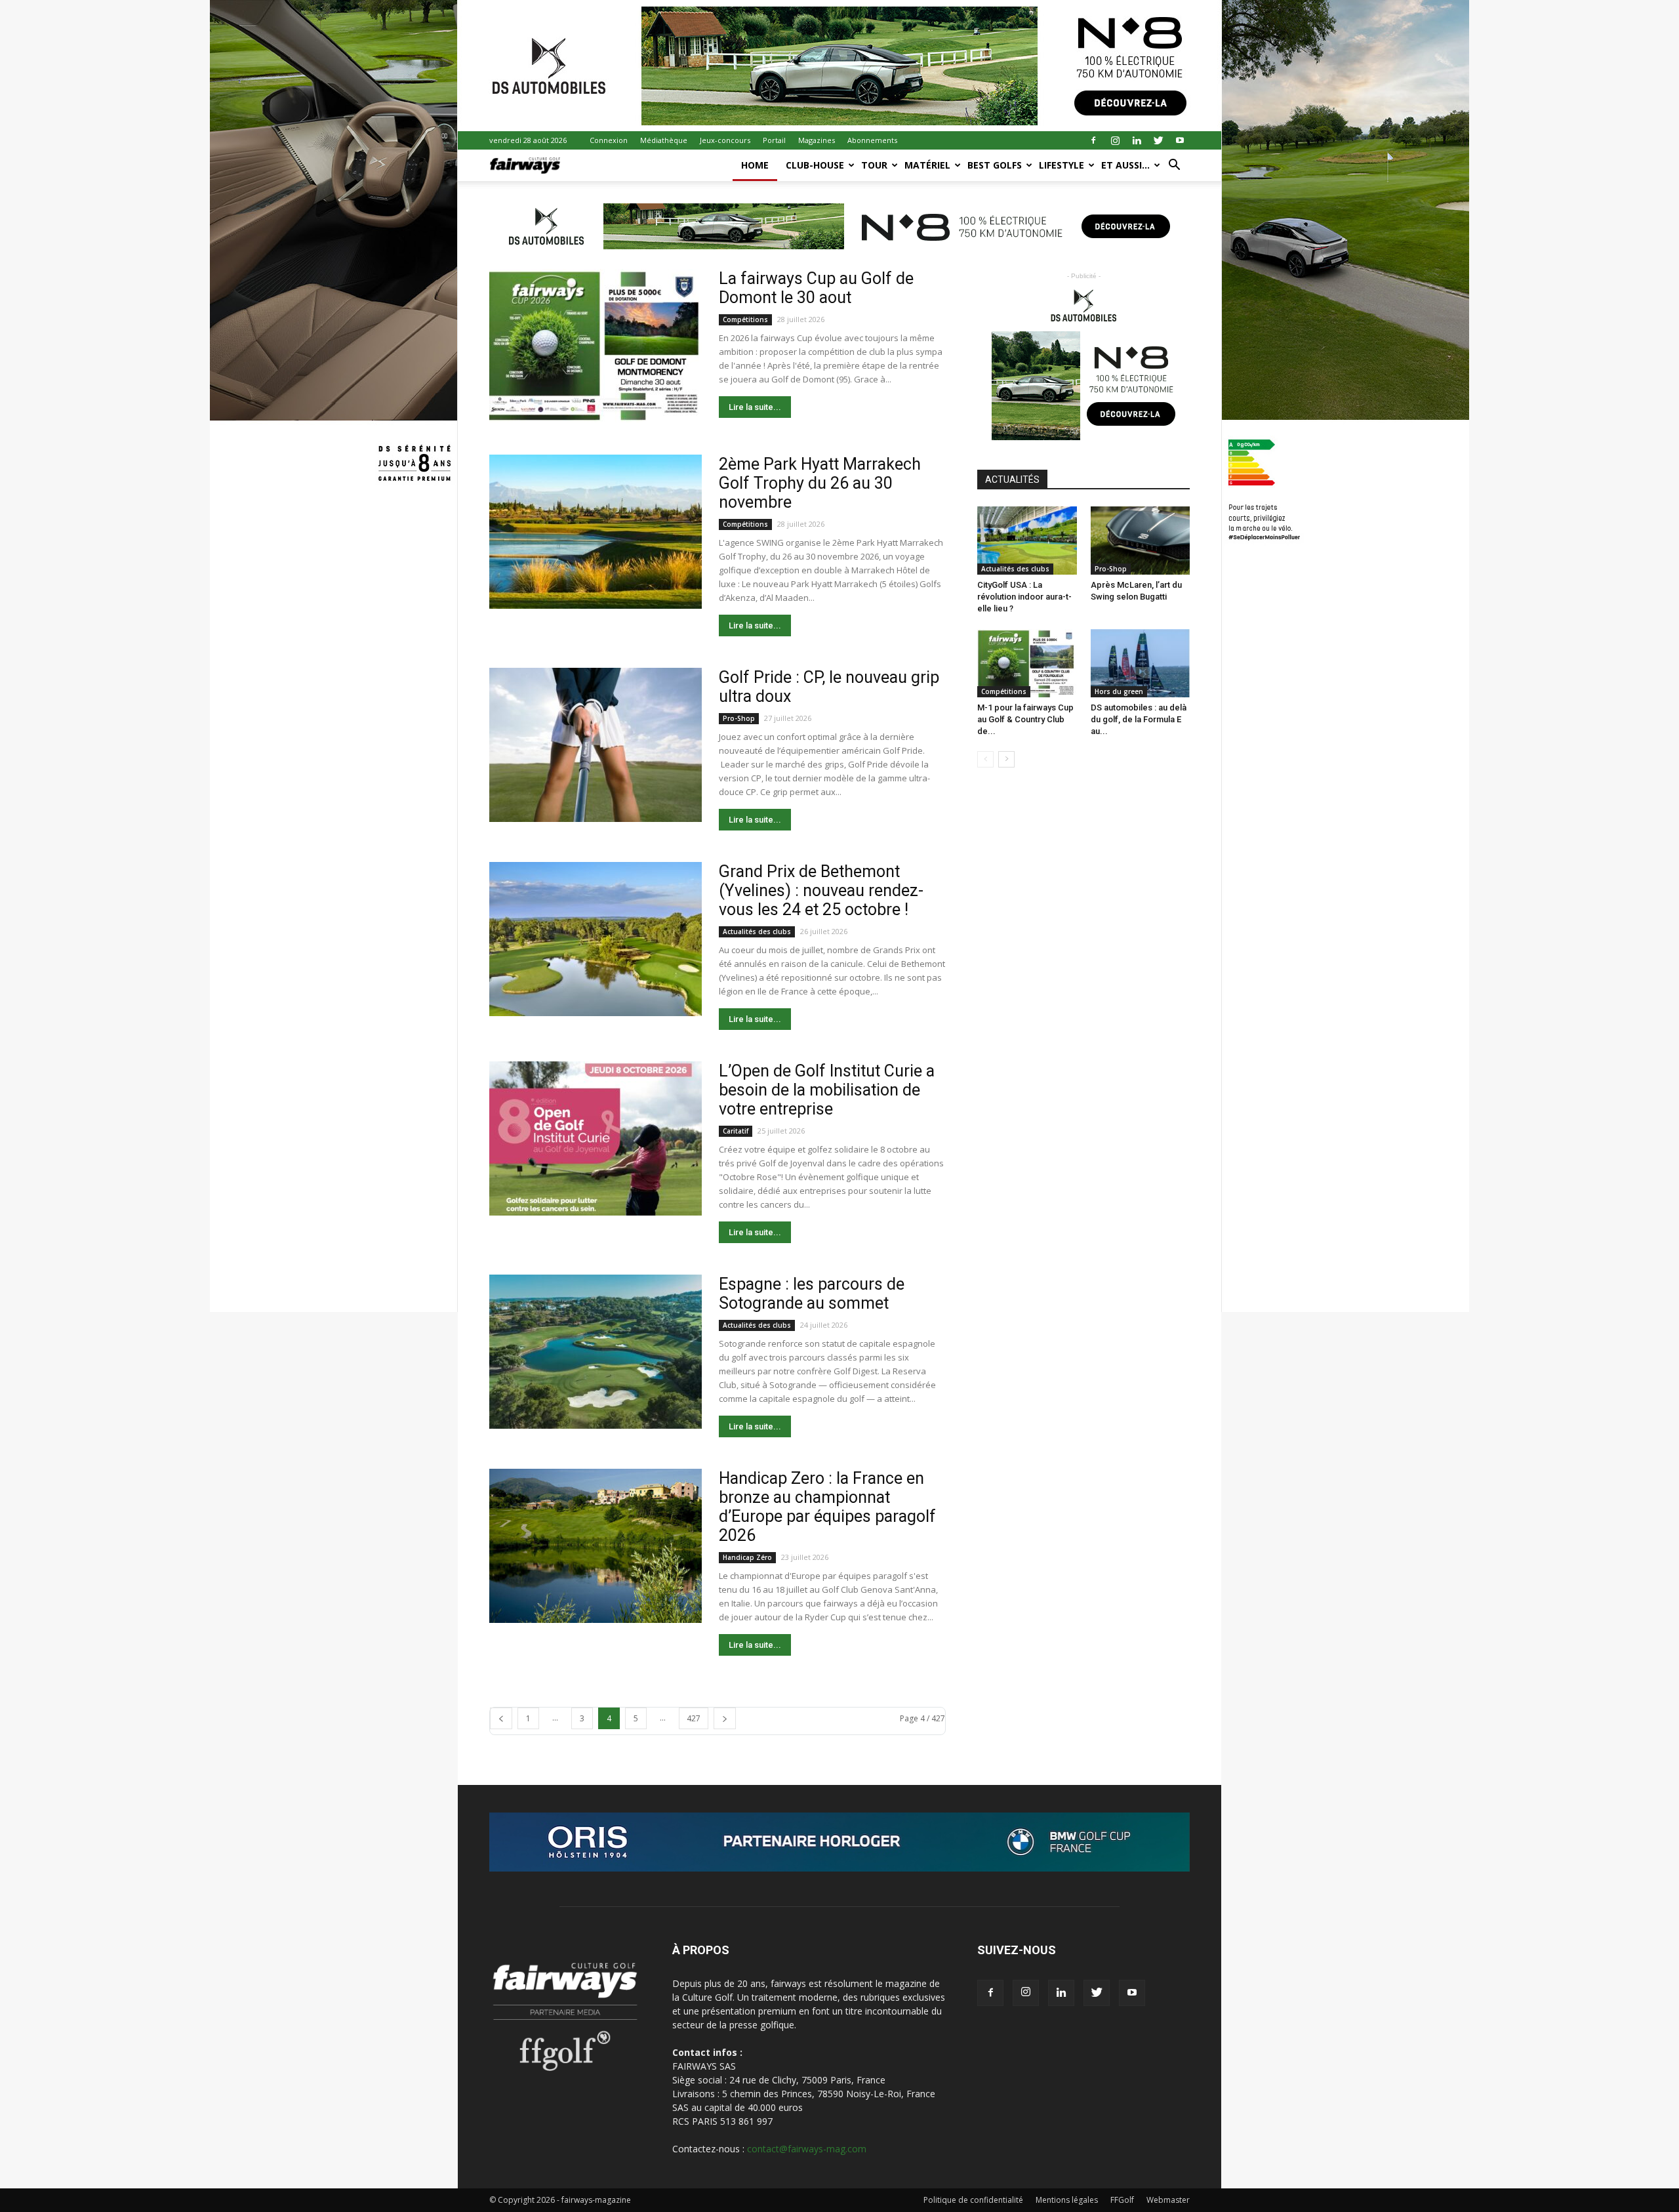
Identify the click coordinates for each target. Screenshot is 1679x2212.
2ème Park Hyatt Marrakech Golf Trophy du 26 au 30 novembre (820, 483)
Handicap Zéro (747, 1557)
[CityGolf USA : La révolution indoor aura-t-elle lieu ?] (1027, 541)
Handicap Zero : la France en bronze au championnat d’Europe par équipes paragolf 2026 (827, 1507)
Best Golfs (995, 165)
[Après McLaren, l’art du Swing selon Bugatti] (1141, 541)
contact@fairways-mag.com (807, 2149)
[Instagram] (1115, 140)
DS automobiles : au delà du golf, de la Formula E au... (1139, 719)
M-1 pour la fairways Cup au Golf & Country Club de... (1025, 719)
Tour (874, 165)
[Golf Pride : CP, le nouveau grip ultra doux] (596, 745)
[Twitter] (1158, 140)
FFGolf (1122, 2200)
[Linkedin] (1137, 140)
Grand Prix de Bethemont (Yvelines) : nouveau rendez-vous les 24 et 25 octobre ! (821, 891)
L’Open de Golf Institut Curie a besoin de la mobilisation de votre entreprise (827, 1090)
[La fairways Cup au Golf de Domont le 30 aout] (596, 346)
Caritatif (736, 1131)
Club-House (815, 165)
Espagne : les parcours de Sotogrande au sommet (812, 1294)
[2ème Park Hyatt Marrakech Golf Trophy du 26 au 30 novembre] (596, 532)
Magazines (817, 140)
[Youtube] (1180, 140)
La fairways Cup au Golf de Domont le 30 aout (816, 288)
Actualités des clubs (757, 932)
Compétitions (745, 319)
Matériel (927, 165)
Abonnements (872, 140)
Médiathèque (664, 140)
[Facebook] (1093, 140)
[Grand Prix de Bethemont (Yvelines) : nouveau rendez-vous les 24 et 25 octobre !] (596, 939)
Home (755, 165)
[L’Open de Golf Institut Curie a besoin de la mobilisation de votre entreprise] (596, 1138)
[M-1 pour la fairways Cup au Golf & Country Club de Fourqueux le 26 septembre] (1027, 663)
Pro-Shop (739, 718)
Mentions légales (1067, 2200)
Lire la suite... (755, 407)
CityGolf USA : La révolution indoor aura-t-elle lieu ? (1024, 597)
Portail (774, 140)
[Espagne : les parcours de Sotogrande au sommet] (596, 1352)
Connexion (609, 140)
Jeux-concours (725, 140)
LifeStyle (1062, 165)
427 (694, 1718)
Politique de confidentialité (973, 2200)
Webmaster (1168, 2200)
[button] (1174, 166)
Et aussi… (1125, 165)
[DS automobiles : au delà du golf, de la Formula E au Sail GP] (1141, 663)
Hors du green (1119, 691)
